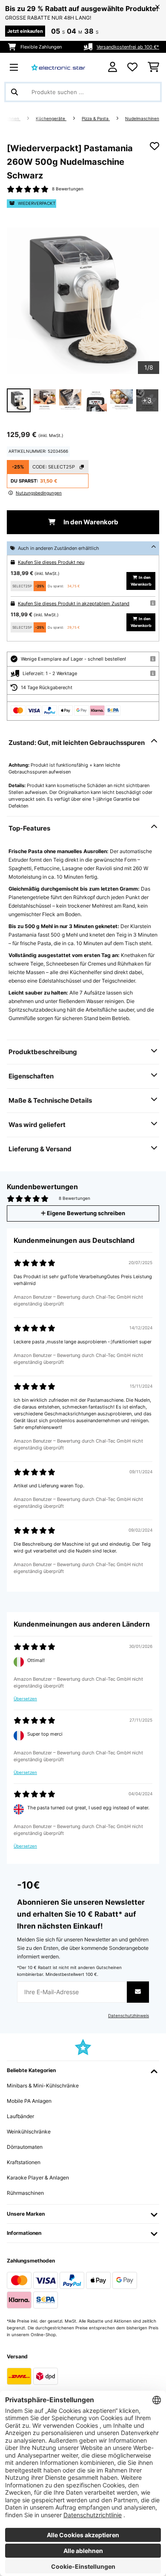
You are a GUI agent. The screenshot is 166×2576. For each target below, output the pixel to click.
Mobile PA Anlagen (29, 2101)
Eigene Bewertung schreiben (85, 1213)
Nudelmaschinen (142, 119)
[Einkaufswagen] (153, 67)
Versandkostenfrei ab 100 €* (128, 47)
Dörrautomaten (25, 2147)
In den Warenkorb (90, 522)
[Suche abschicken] (14, 92)
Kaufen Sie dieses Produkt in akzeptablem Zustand (74, 604)
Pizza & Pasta (96, 119)
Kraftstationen (24, 2162)
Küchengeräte (51, 119)
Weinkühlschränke (29, 2132)
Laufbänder (20, 2116)
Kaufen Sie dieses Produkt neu (51, 562)
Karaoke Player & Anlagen (38, 2178)
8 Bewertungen (68, 189)
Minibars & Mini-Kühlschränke (43, 2086)
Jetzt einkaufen (25, 31)
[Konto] (113, 67)
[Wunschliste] (132, 67)
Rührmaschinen (25, 2193)
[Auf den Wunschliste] (155, 146)
